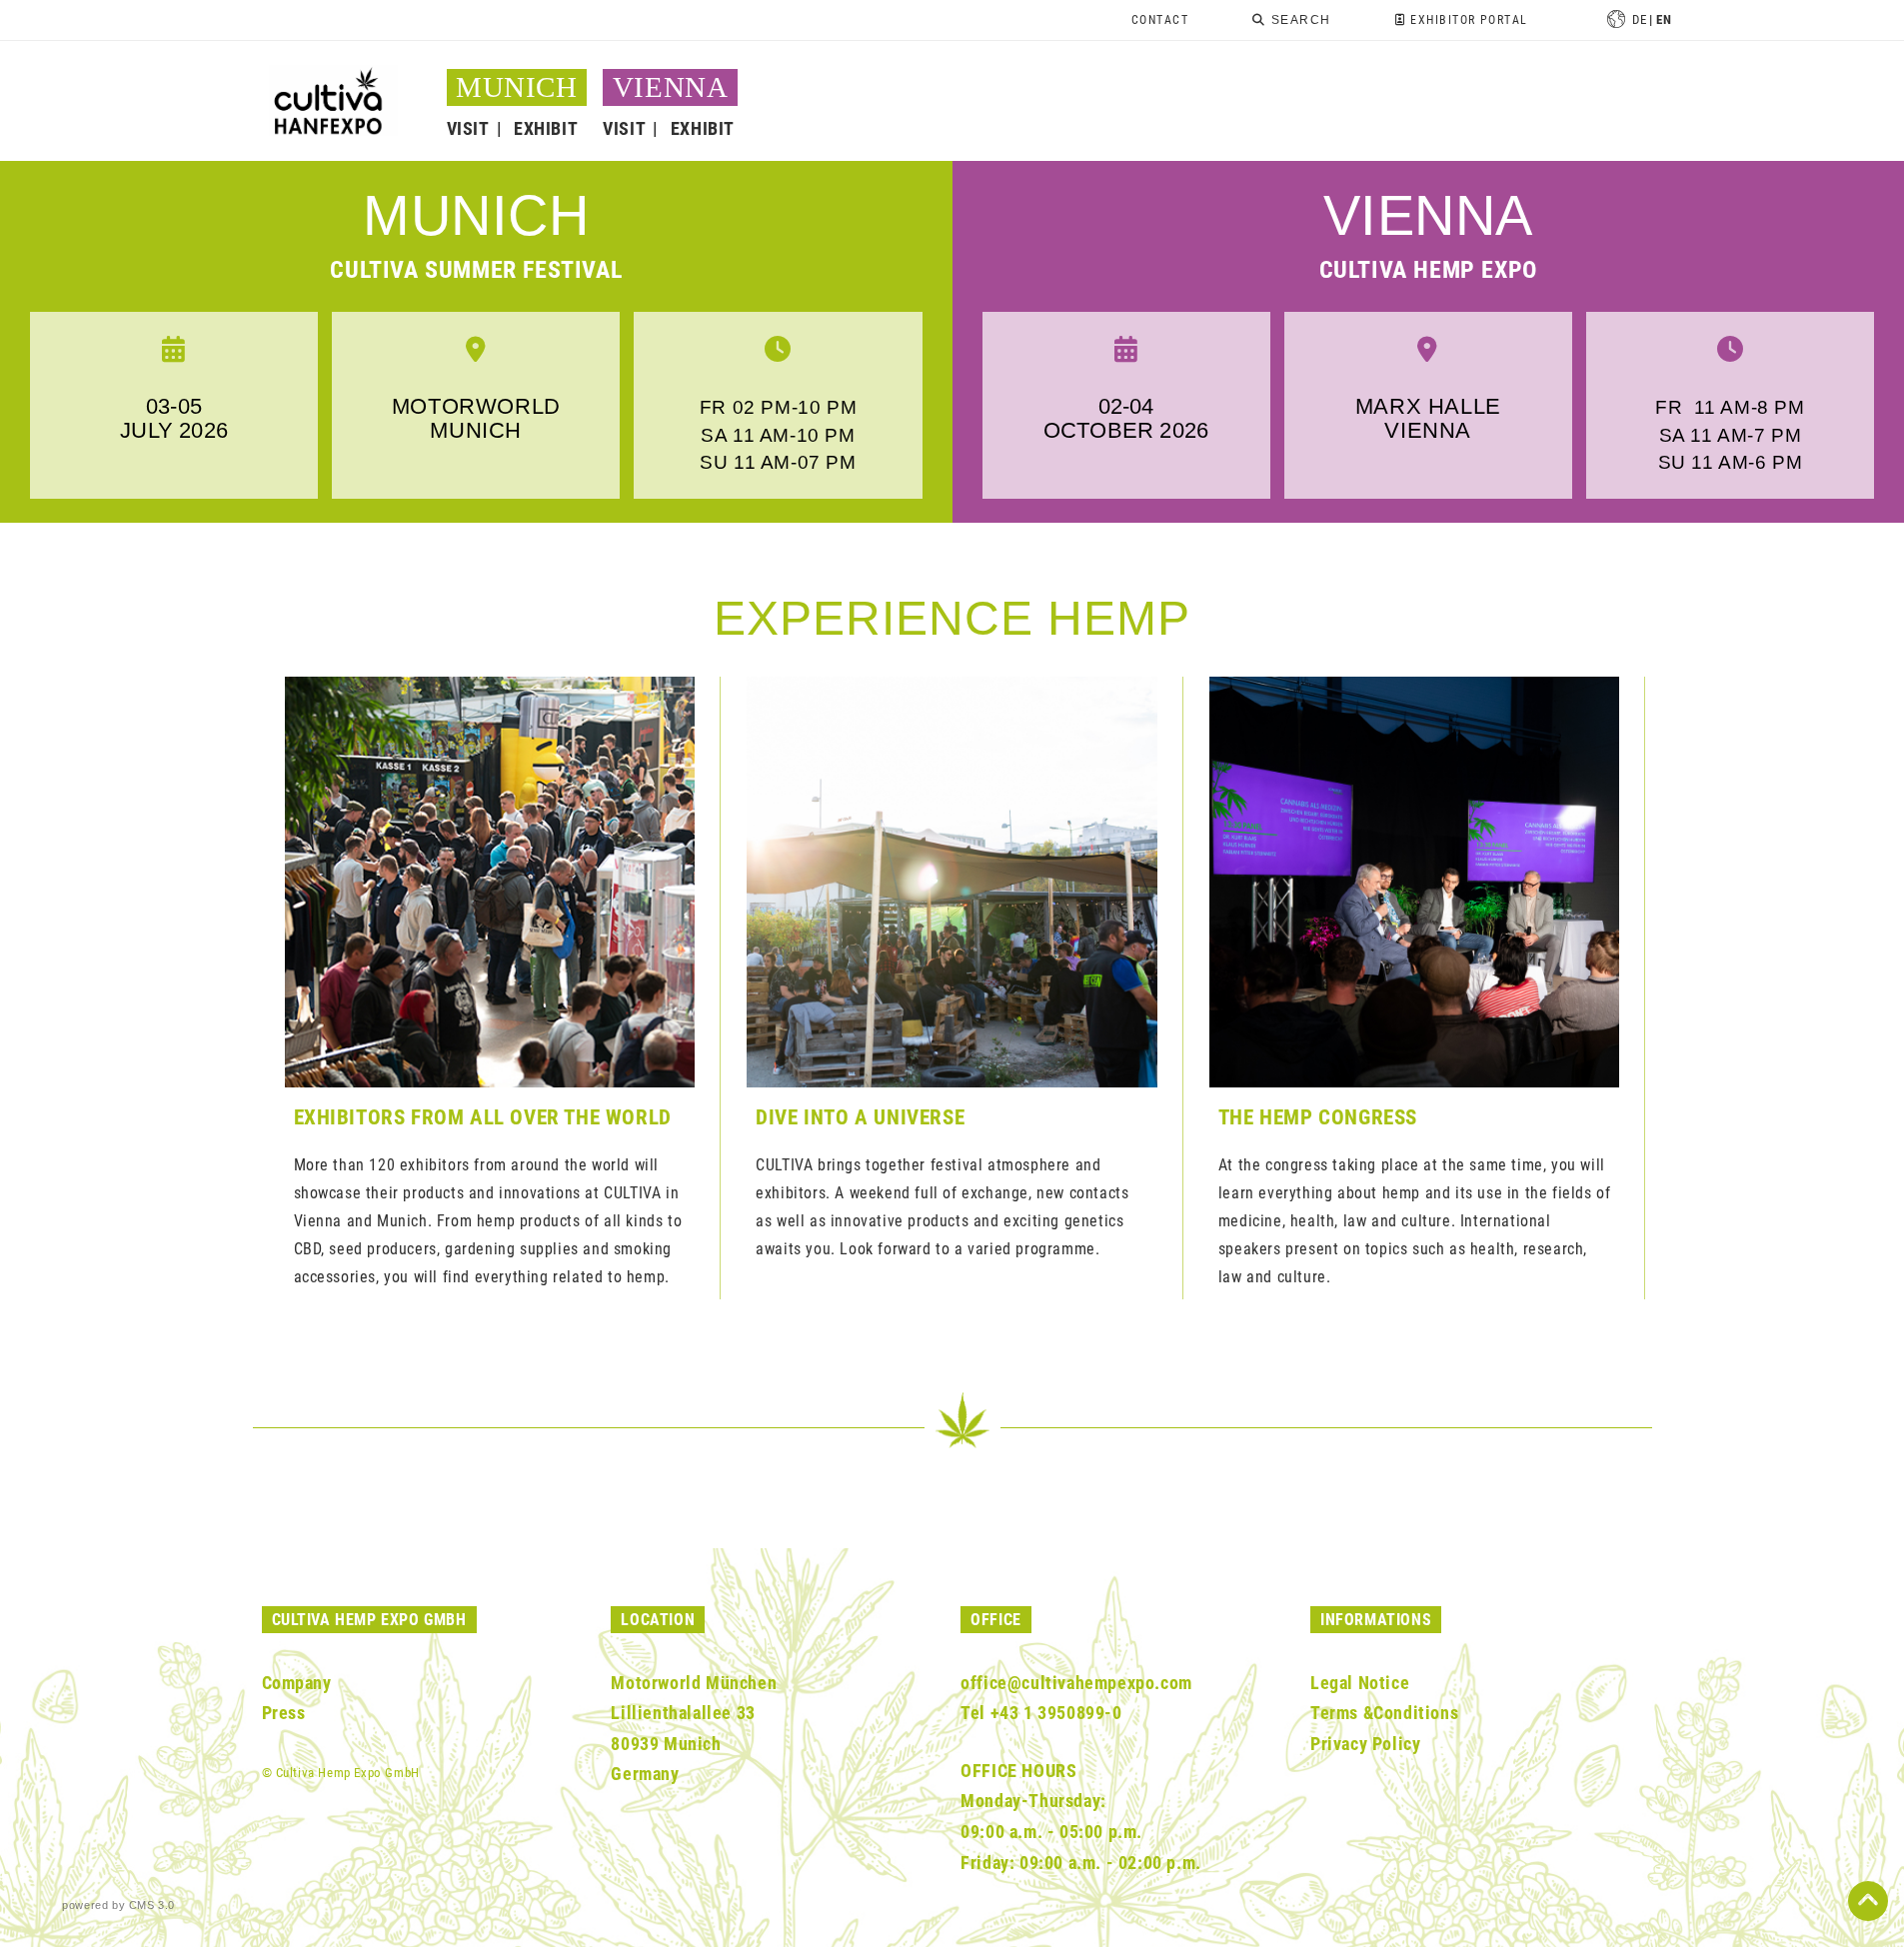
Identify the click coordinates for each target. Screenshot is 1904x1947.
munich (476, 215)
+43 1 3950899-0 (1056, 1713)
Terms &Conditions (1384, 1713)
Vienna (1428, 215)
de (1639, 19)
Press (284, 1713)
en (1664, 19)
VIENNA (671, 87)
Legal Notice (1360, 1683)
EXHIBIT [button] (546, 128)
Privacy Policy (1365, 1744)
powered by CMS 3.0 (118, 1905)
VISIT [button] (468, 128)
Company (297, 1683)
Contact (1160, 20)
